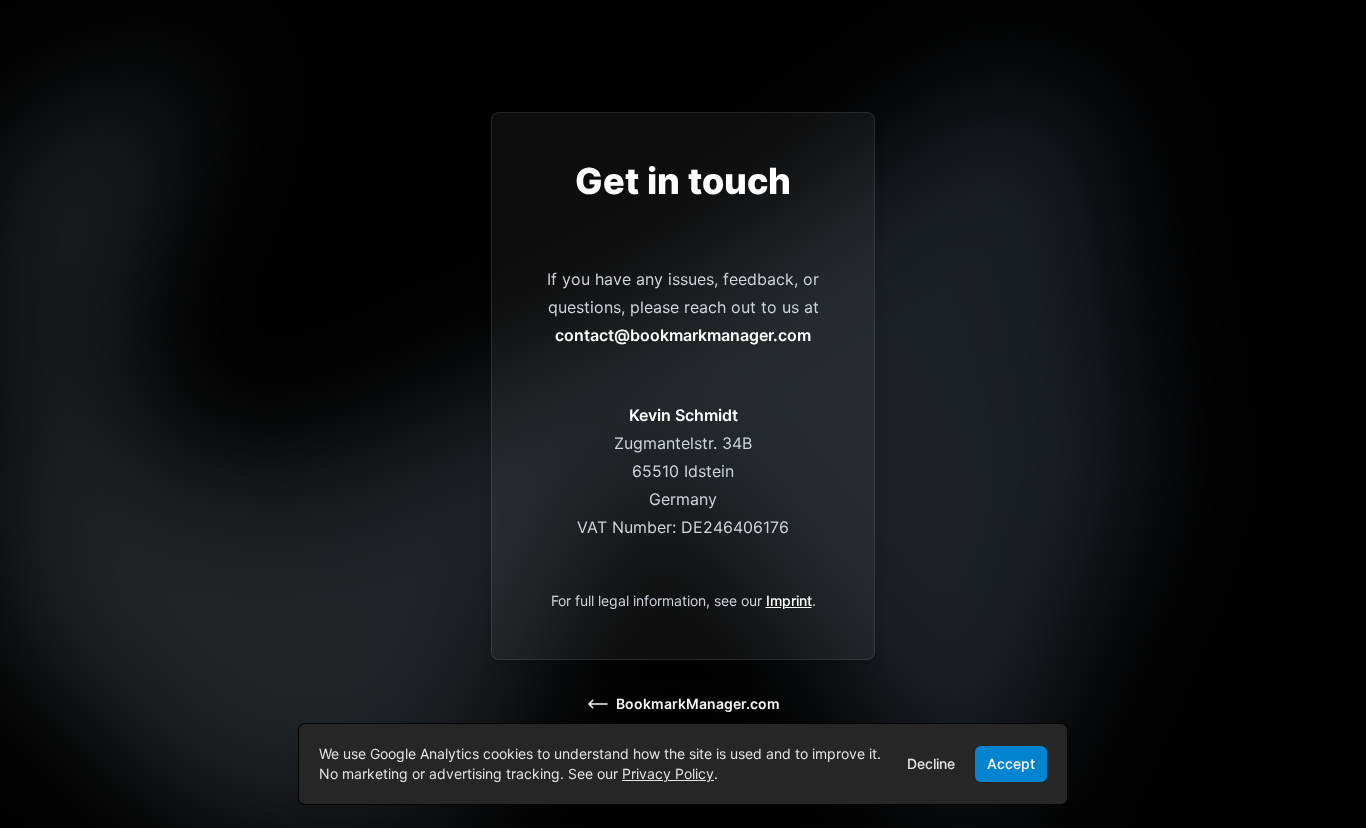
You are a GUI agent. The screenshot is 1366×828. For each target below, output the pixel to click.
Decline (931, 763)
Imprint (789, 600)
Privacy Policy (668, 773)
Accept (1011, 763)
